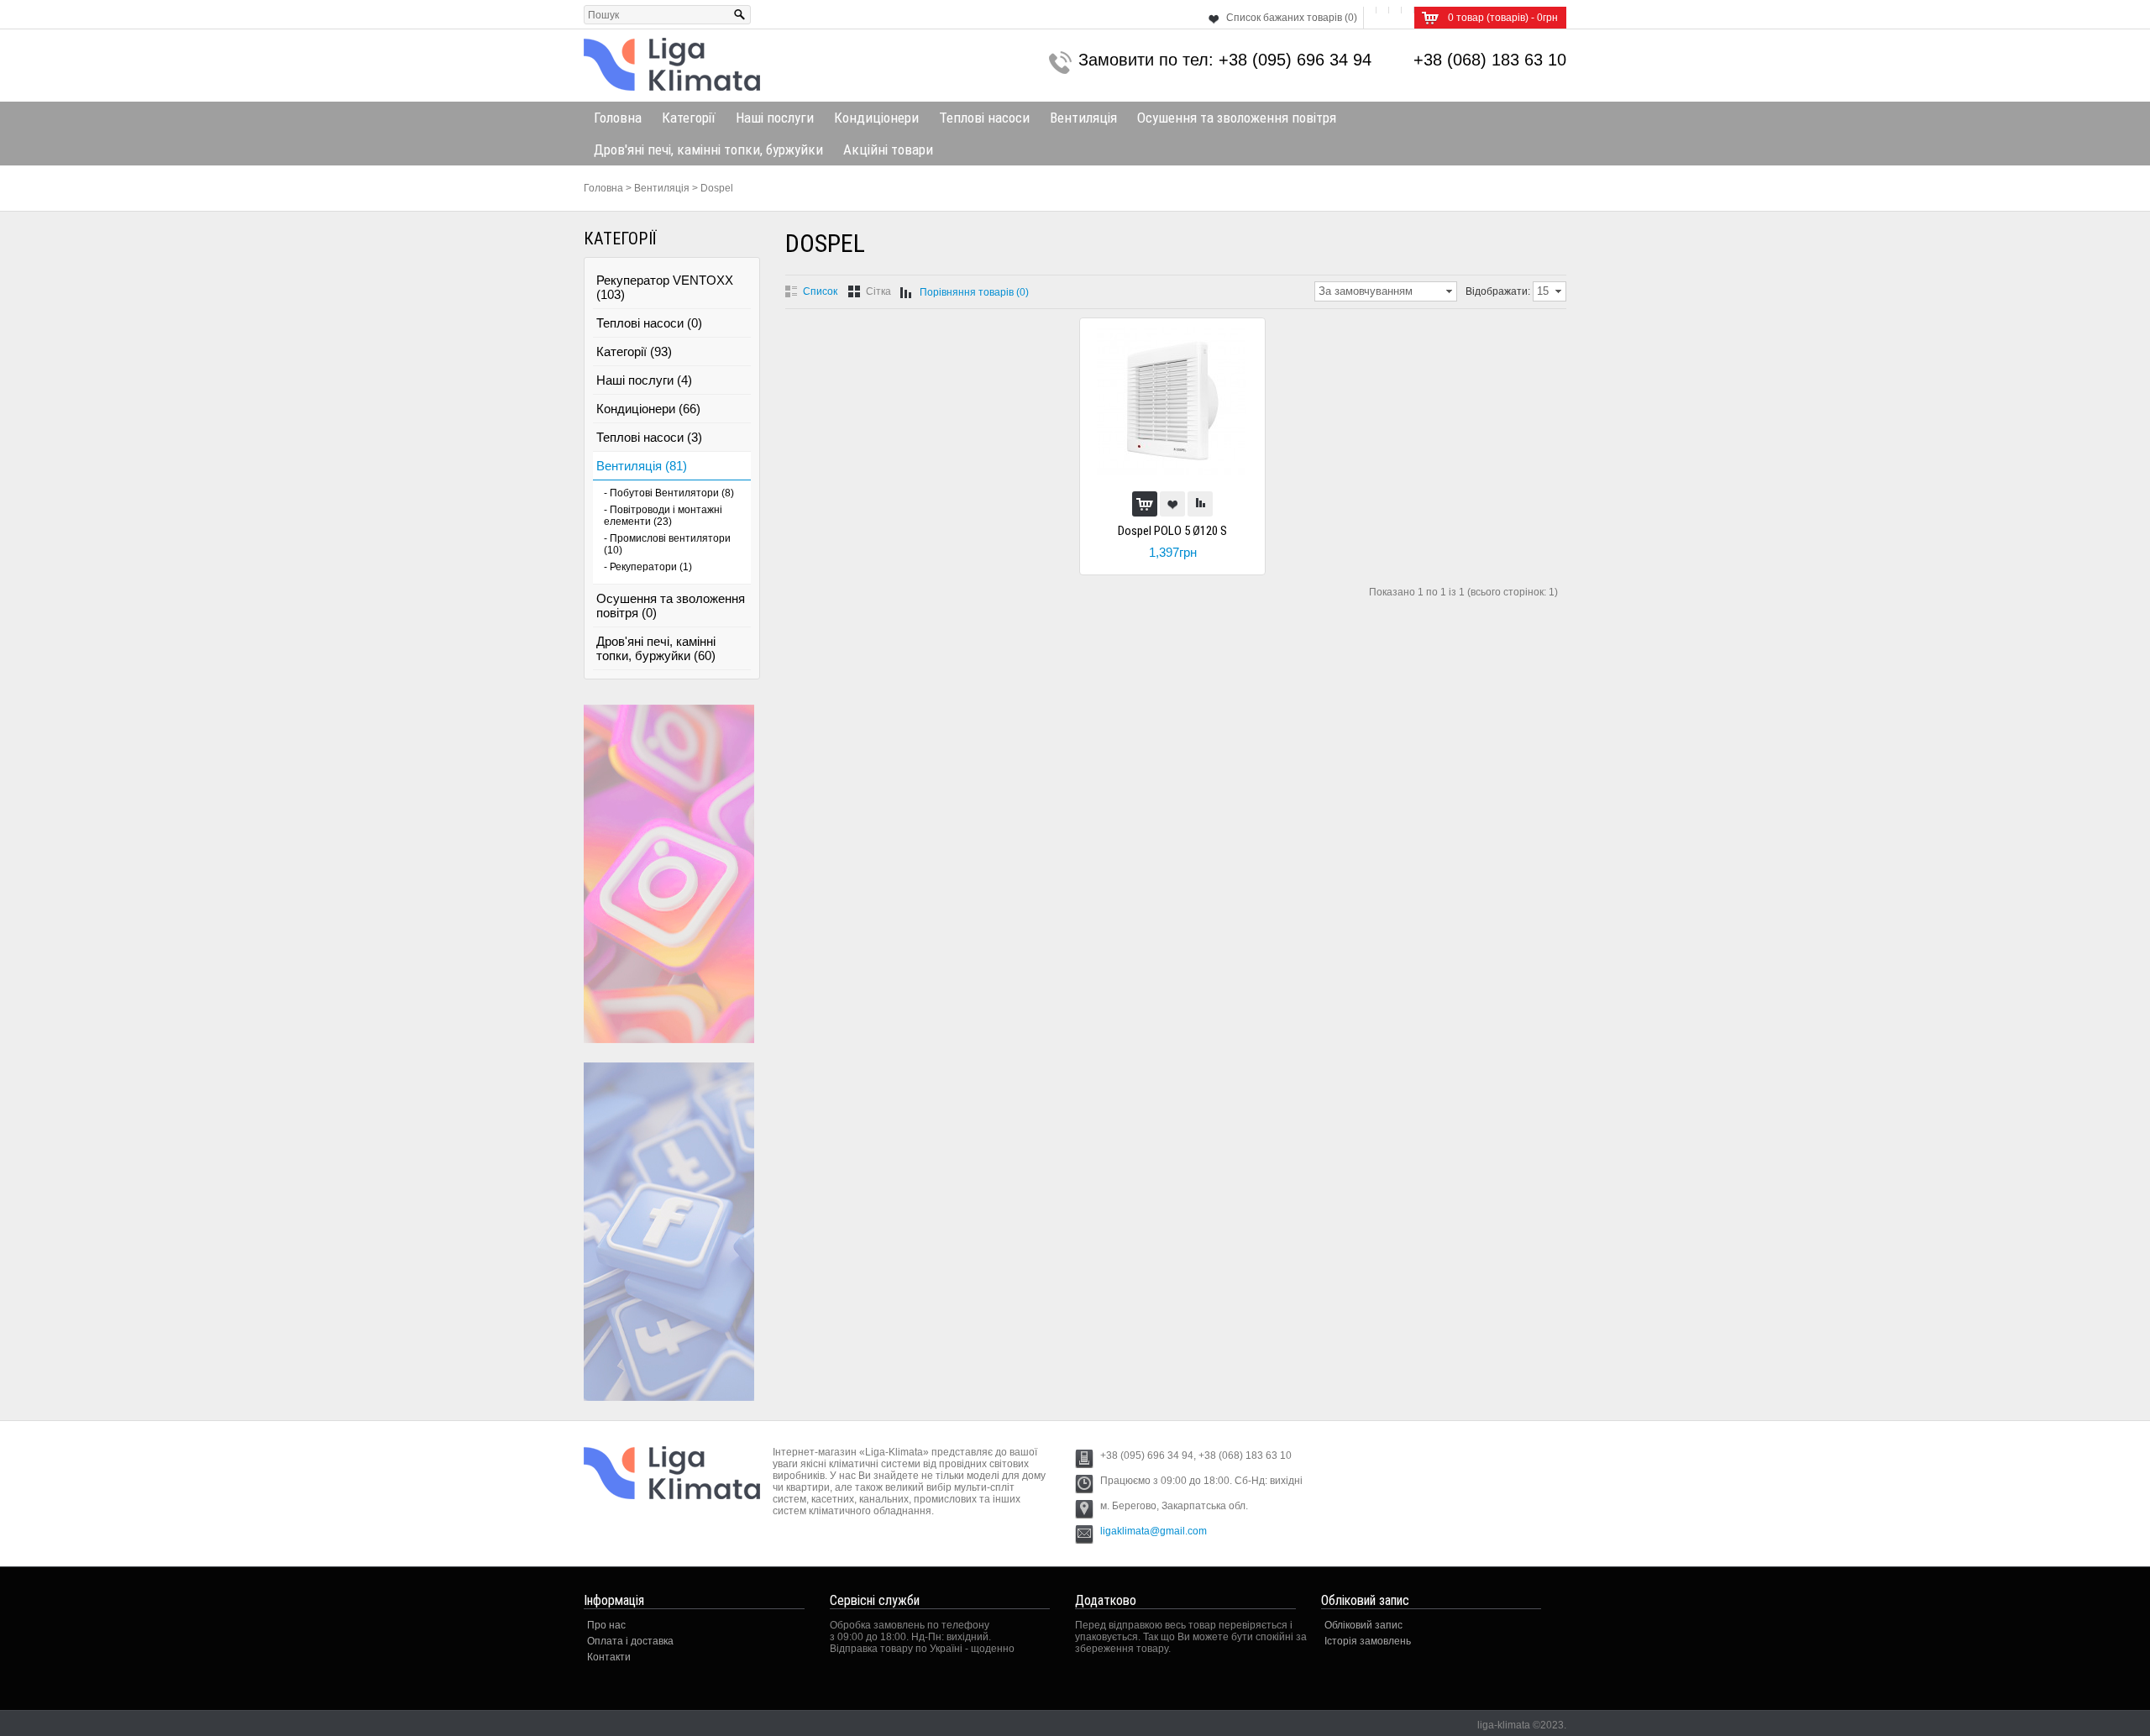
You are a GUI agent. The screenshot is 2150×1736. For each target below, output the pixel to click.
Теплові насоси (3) (649, 437)
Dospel (717, 188)
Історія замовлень (1368, 1641)
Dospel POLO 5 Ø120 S (1172, 531)
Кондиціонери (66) (648, 409)
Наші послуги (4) (644, 380)
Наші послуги (775, 118)
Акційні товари (888, 149)
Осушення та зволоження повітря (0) (671, 606)
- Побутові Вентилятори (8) (669, 493)
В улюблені (1172, 504)
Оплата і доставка (630, 1641)
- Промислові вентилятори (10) (667, 544)
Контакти (609, 1657)
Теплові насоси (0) (649, 323)
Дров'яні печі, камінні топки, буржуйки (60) (656, 648)
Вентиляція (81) (642, 466)
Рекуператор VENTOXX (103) (665, 287)
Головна (618, 118)
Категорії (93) (634, 351)
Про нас (606, 1625)
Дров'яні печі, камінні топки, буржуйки (708, 149)
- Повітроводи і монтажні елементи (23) (663, 516)
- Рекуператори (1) (648, 567)
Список (820, 291)
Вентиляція (1083, 118)
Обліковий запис (1363, 1625)
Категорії (689, 118)
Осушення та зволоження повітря (1237, 118)
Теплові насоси (984, 118)
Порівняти (1200, 504)
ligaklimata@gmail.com (1154, 1531)
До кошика (1145, 504)
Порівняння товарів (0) (974, 292)
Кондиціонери (876, 118)
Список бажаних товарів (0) (1292, 18)
